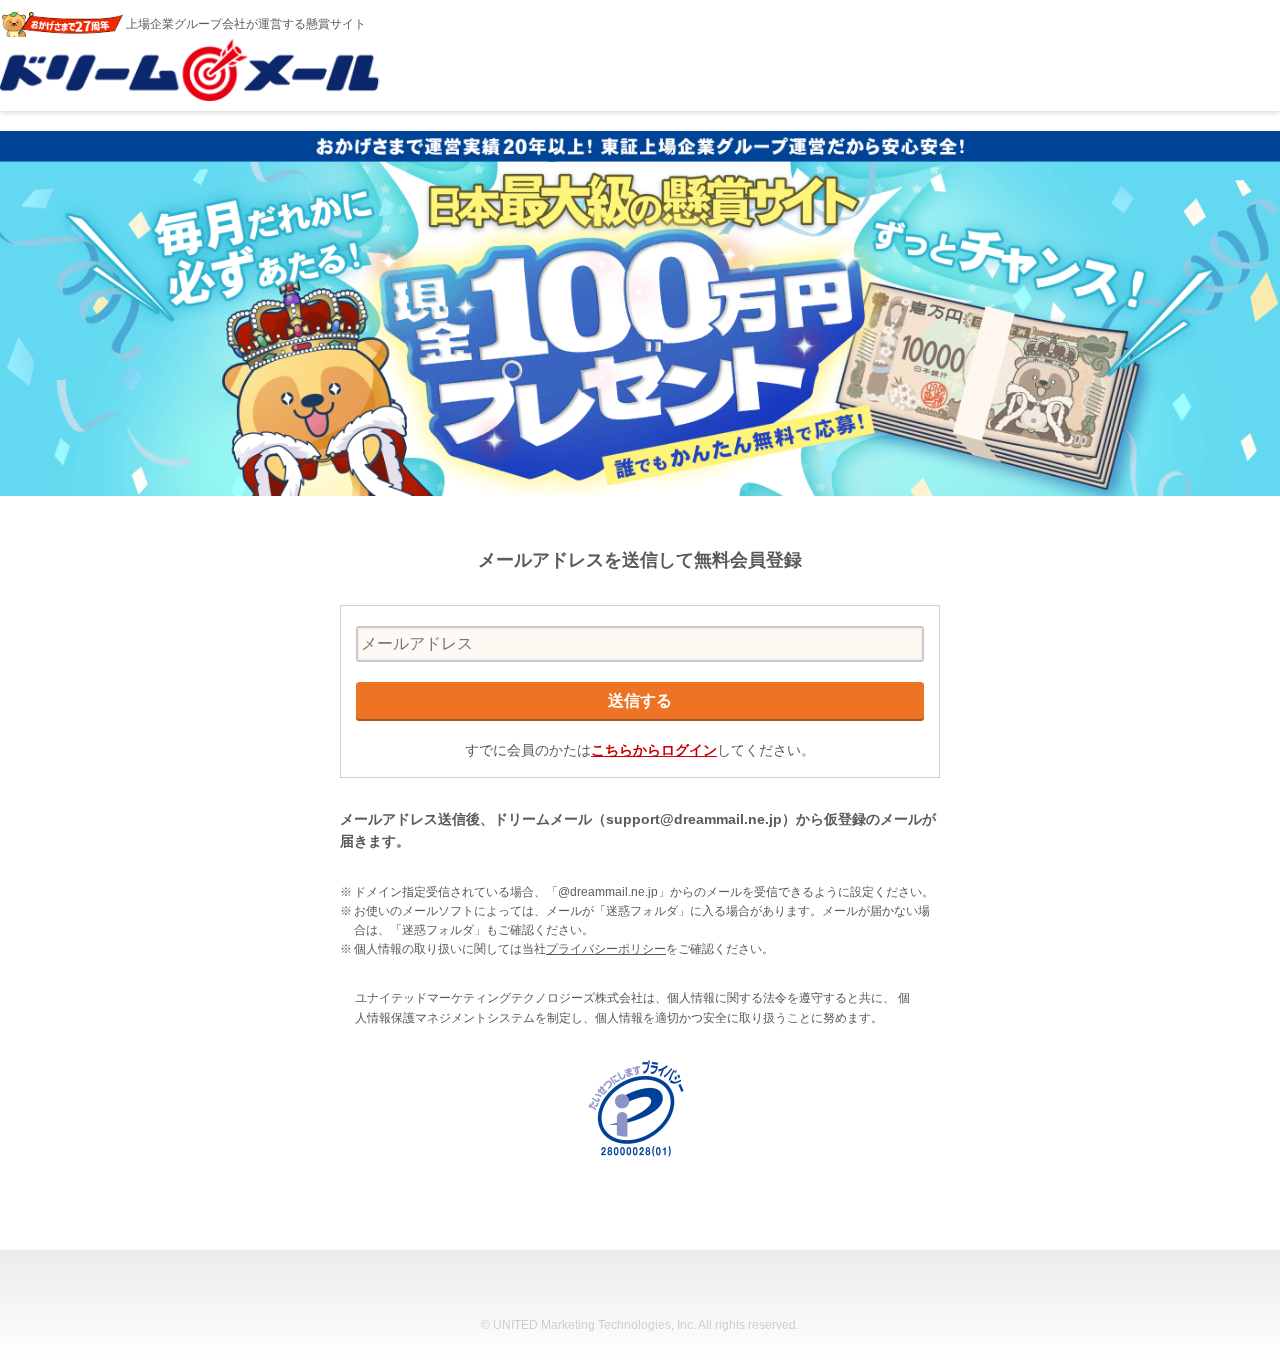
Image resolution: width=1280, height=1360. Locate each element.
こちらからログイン (654, 750)
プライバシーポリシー (606, 949)
